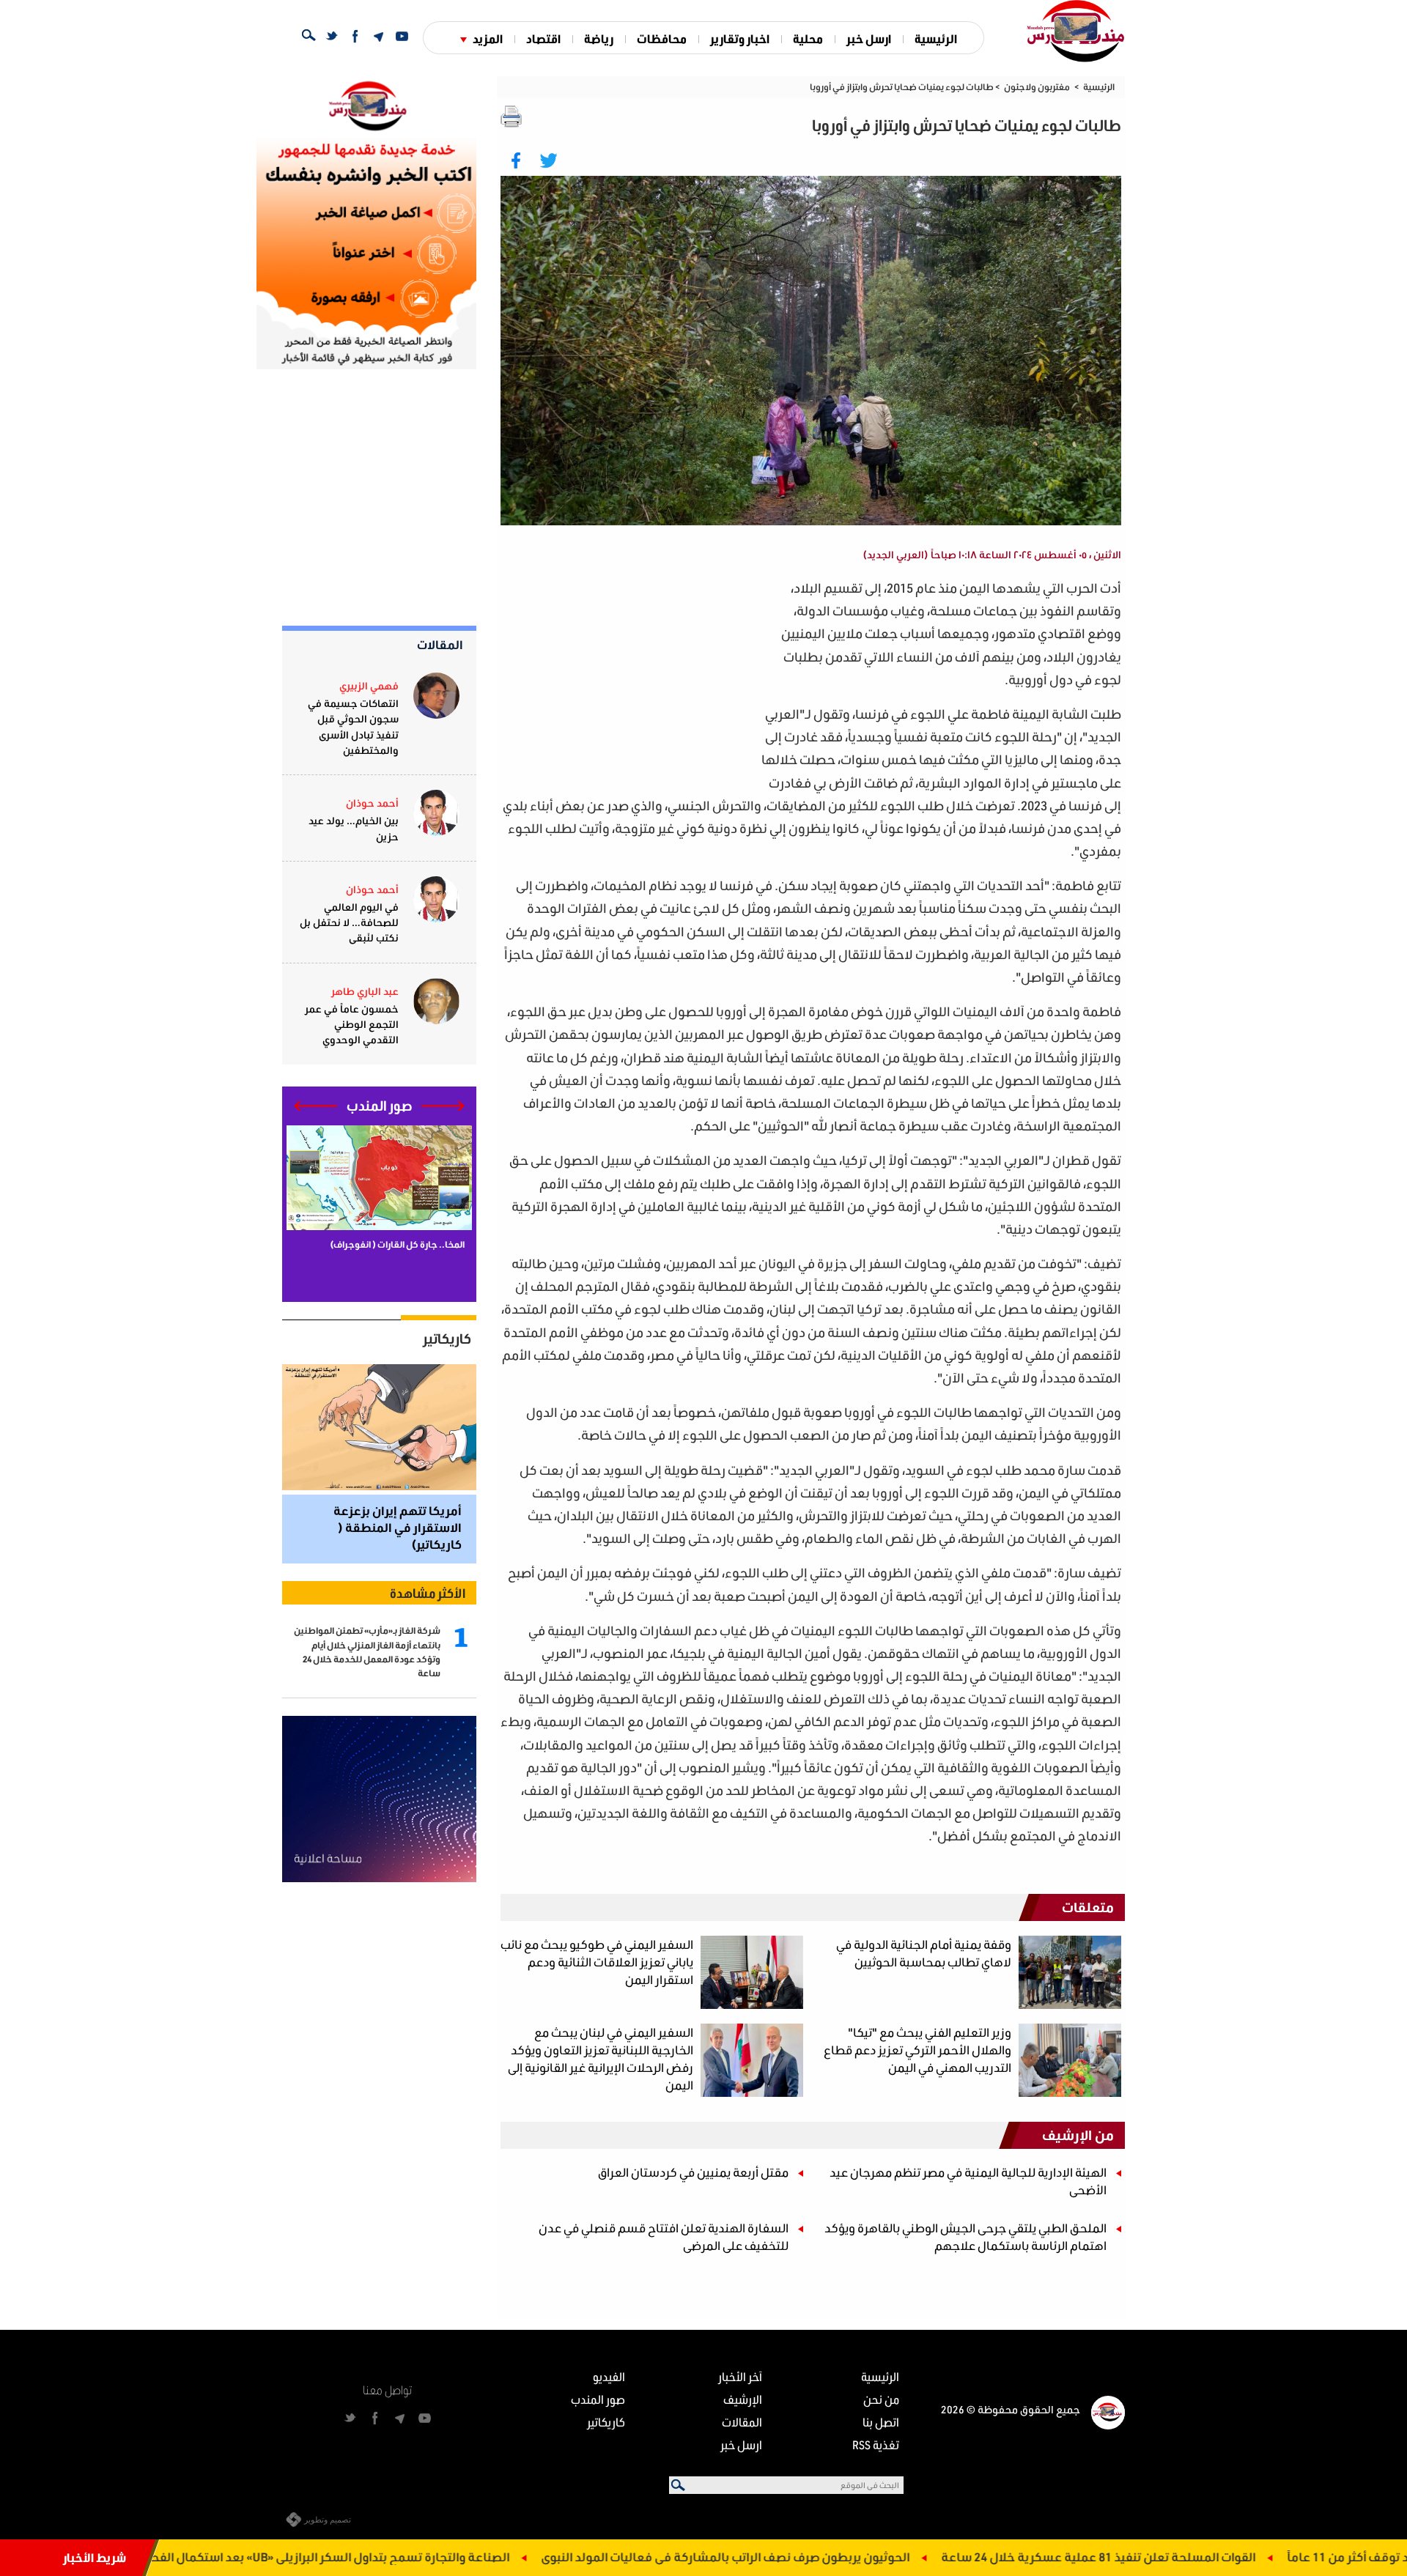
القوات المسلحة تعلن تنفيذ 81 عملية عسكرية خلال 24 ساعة (1219, 2557)
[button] (443, 1106)
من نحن (881, 2399)
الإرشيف (743, 2399)
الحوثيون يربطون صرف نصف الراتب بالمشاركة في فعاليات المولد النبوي (846, 2557)
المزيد (488, 38)
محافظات (662, 38)
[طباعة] (512, 116)
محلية (808, 38)
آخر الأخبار (740, 2376)
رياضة (599, 38)
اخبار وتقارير (740, 38)
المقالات (440, 644)
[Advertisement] (631, 679)
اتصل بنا (881, 2422)
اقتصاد (543, 38)
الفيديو (609, 2376)
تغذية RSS (876, 2444)
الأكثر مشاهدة (428, 1593)
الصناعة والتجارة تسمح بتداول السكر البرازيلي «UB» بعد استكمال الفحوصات (436, 2557)
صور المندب (598, 2399)
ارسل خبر (869, 38)
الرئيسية (936, 38)
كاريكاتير (447, 1339)
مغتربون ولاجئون (1037, 87)
